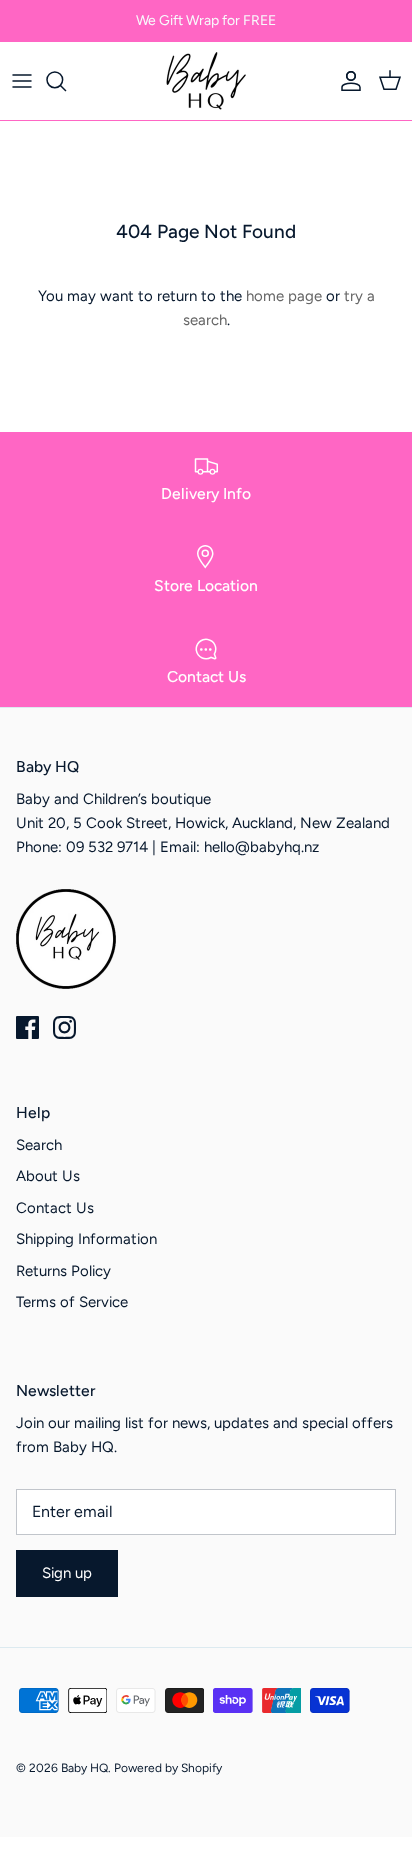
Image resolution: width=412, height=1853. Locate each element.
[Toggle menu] (22, 81)
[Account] (346, 81)
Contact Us (55, 1208)
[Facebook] (27, 1027)
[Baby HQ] (206, 81)
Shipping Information (86, 1239)
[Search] (66, 81)
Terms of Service (72, 1302)
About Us (48, 1176)
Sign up (67, 1573)
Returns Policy (63, 1271)
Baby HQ (84, 1768)
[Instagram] (64, 1027)
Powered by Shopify (168, 1768)
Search (39, 1145)
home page (284, 296)
